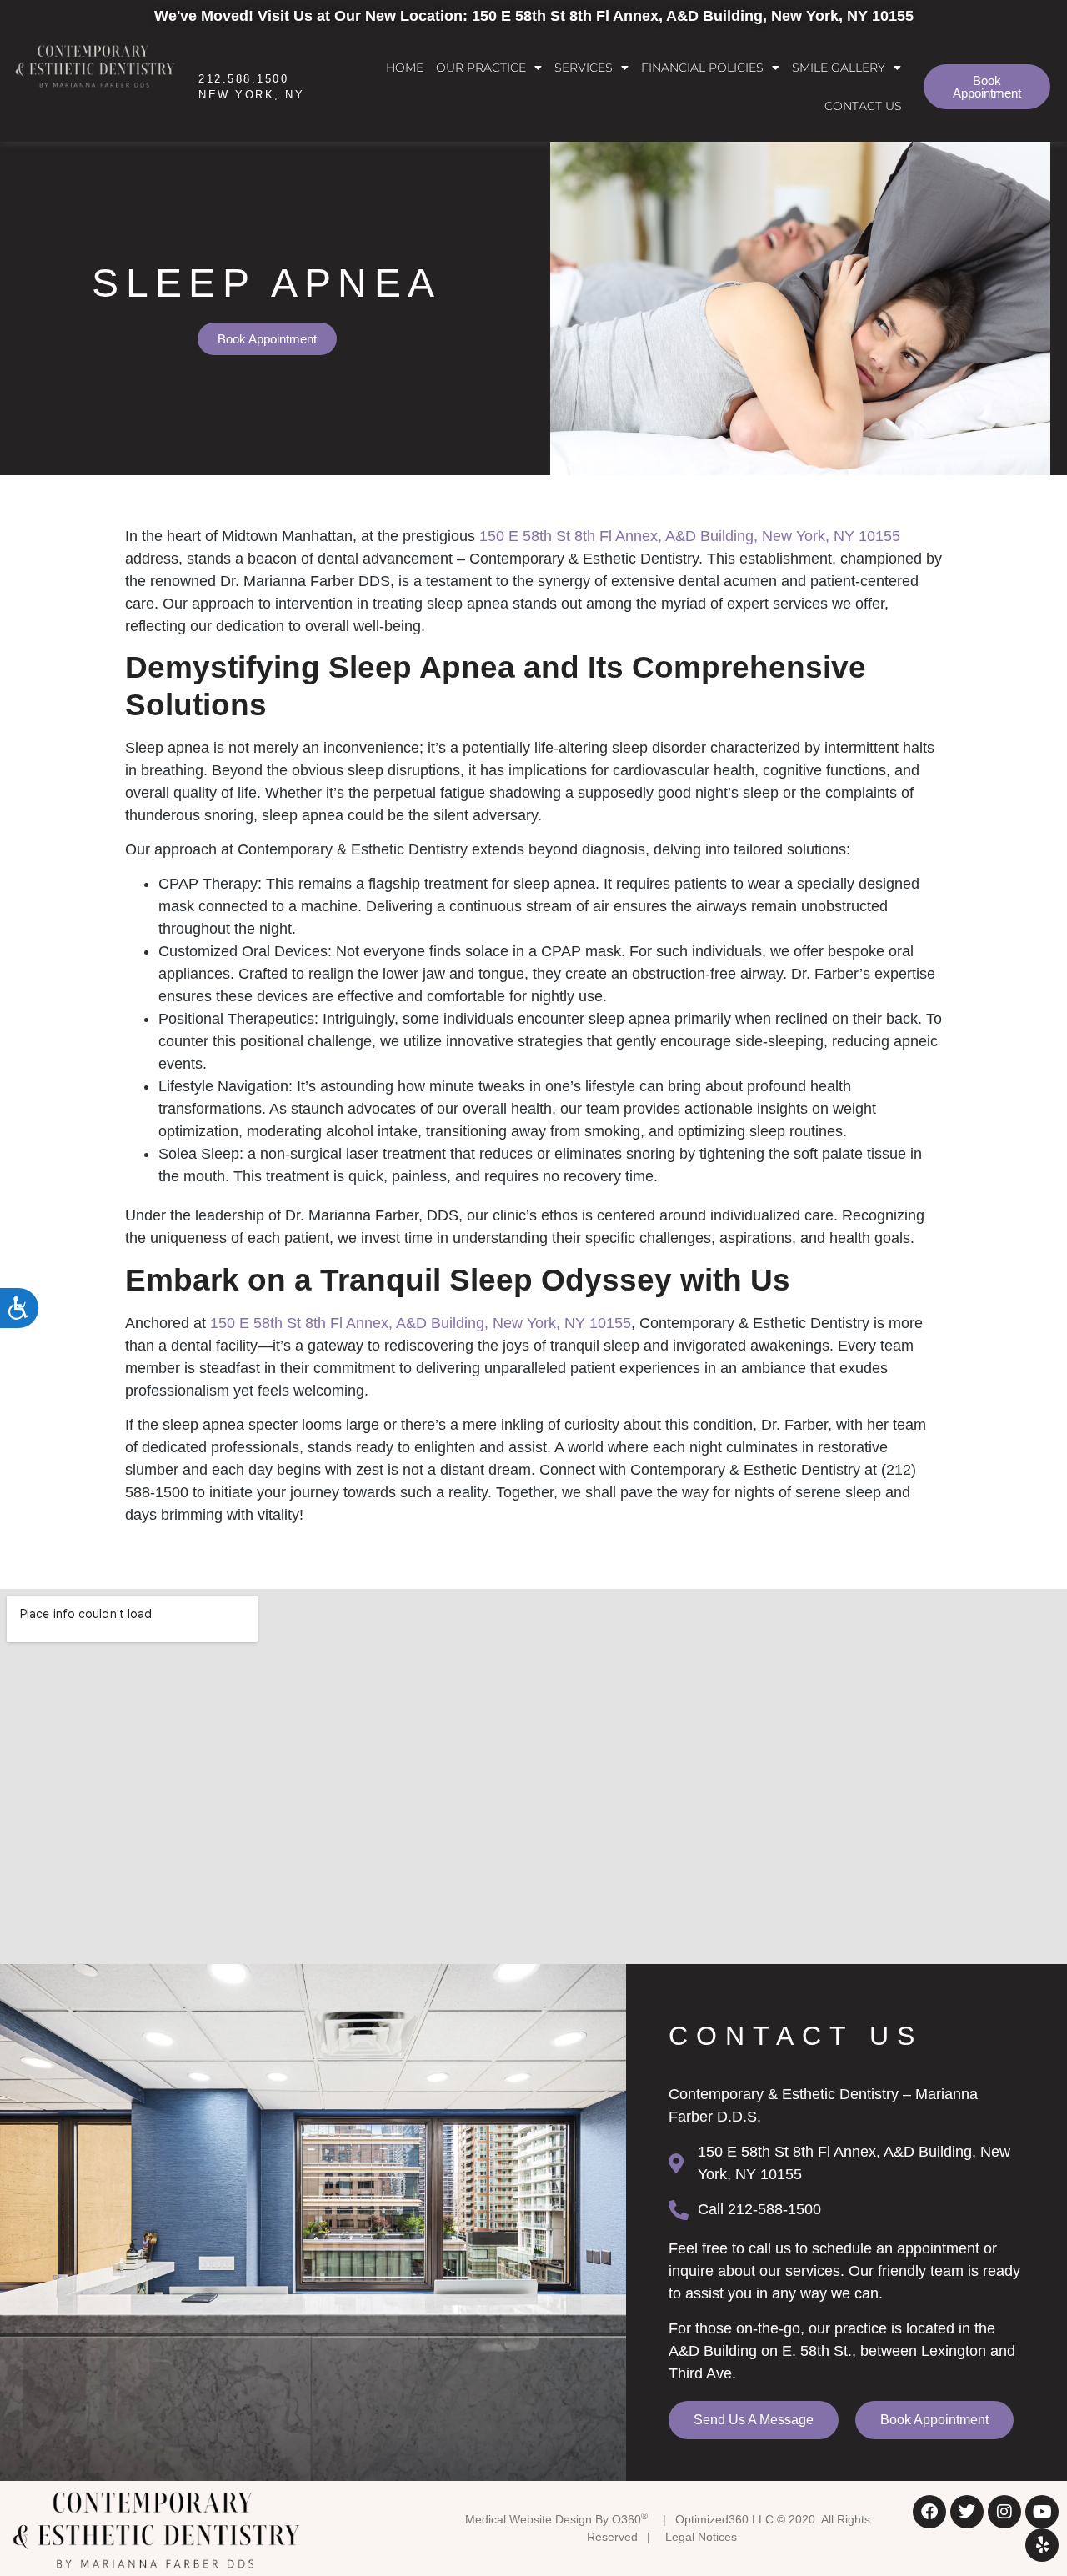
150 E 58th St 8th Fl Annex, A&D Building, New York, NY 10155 (690, 536)
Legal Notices (701, 2537)
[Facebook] (929, 2512)
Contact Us (863, 106)
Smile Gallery (839, 68)
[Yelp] (1042, 2545)
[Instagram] (1004, 2512)
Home (405, 68)
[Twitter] (967, 2512)
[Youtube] (1042, 2512)
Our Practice (481, 68)
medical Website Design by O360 (556, 2519)
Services (584, 68)
